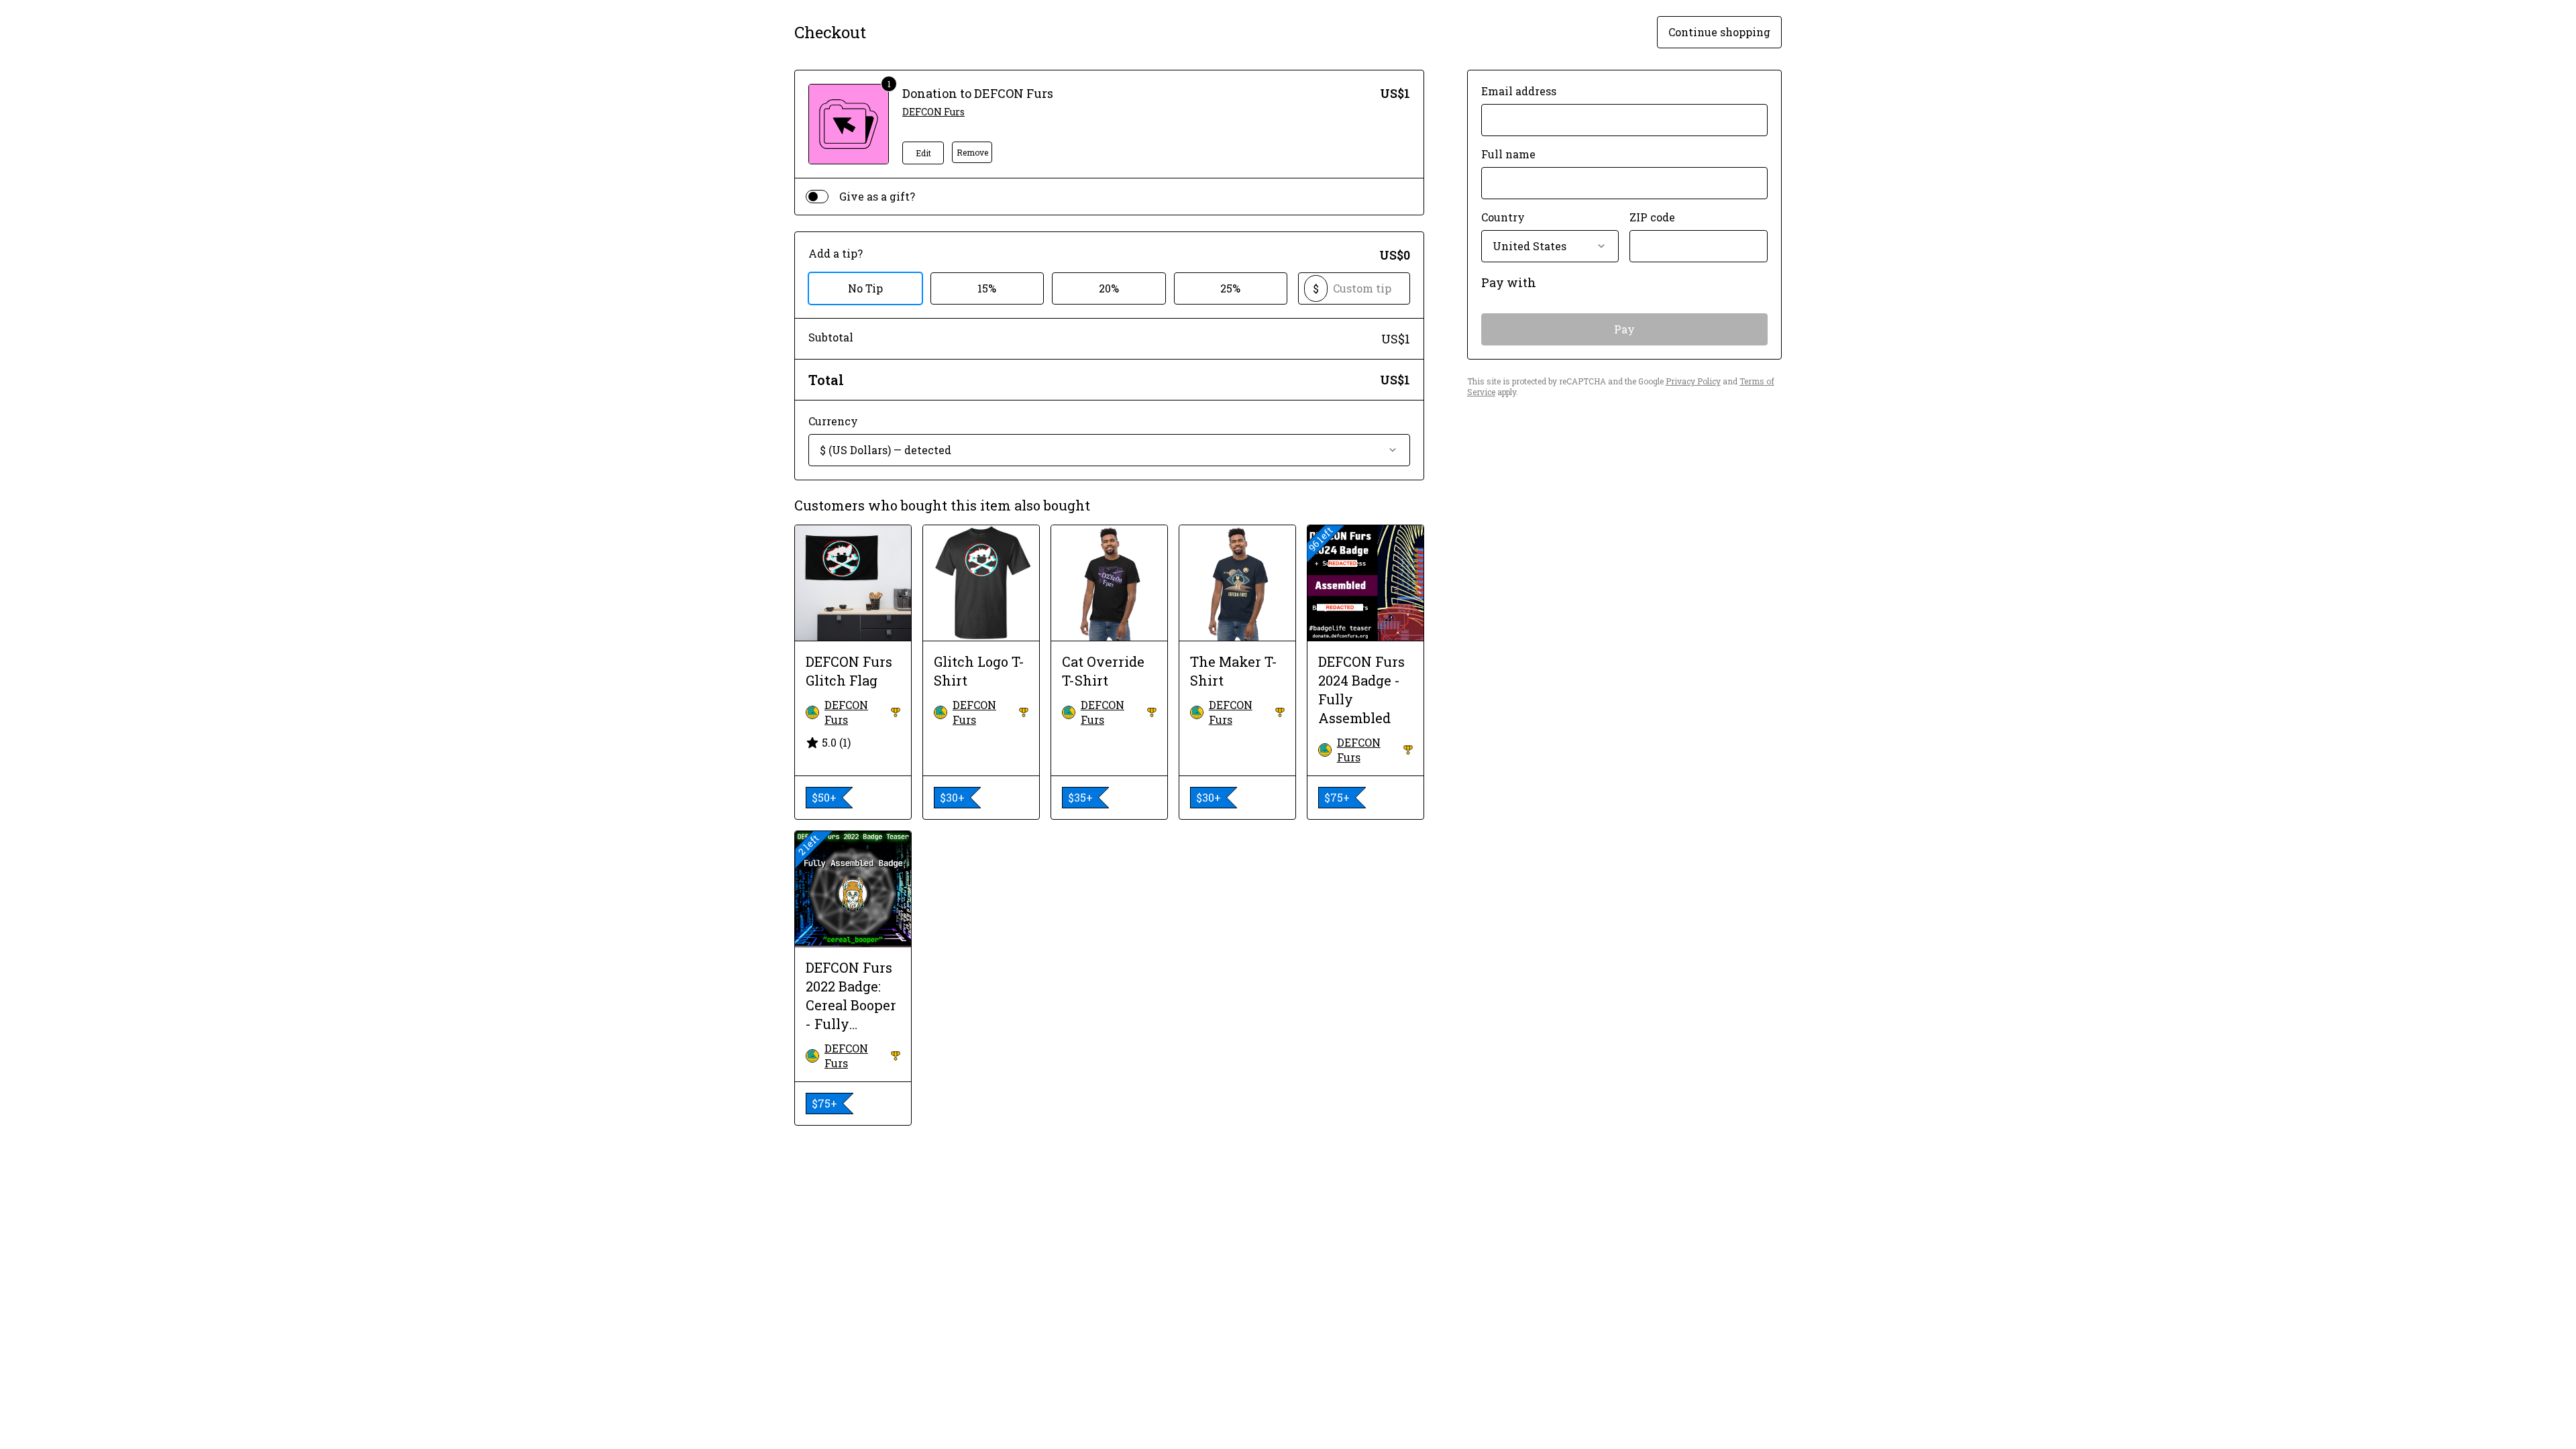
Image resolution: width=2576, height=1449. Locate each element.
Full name (1508, 154)
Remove (972, 152)
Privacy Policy (1693, 381)
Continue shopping (1719, 32)
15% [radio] (987, 288)
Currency (833, 421)
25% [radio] (1230, 288)
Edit (923, 153)
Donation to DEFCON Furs (978, 93)
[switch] (817, 197)
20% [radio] (1109, 288)
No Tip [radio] (865, 288)
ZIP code (1652, 217)
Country (1503, 217)
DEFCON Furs (933, 112)
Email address (1519, 91)
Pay (1624, 329)
